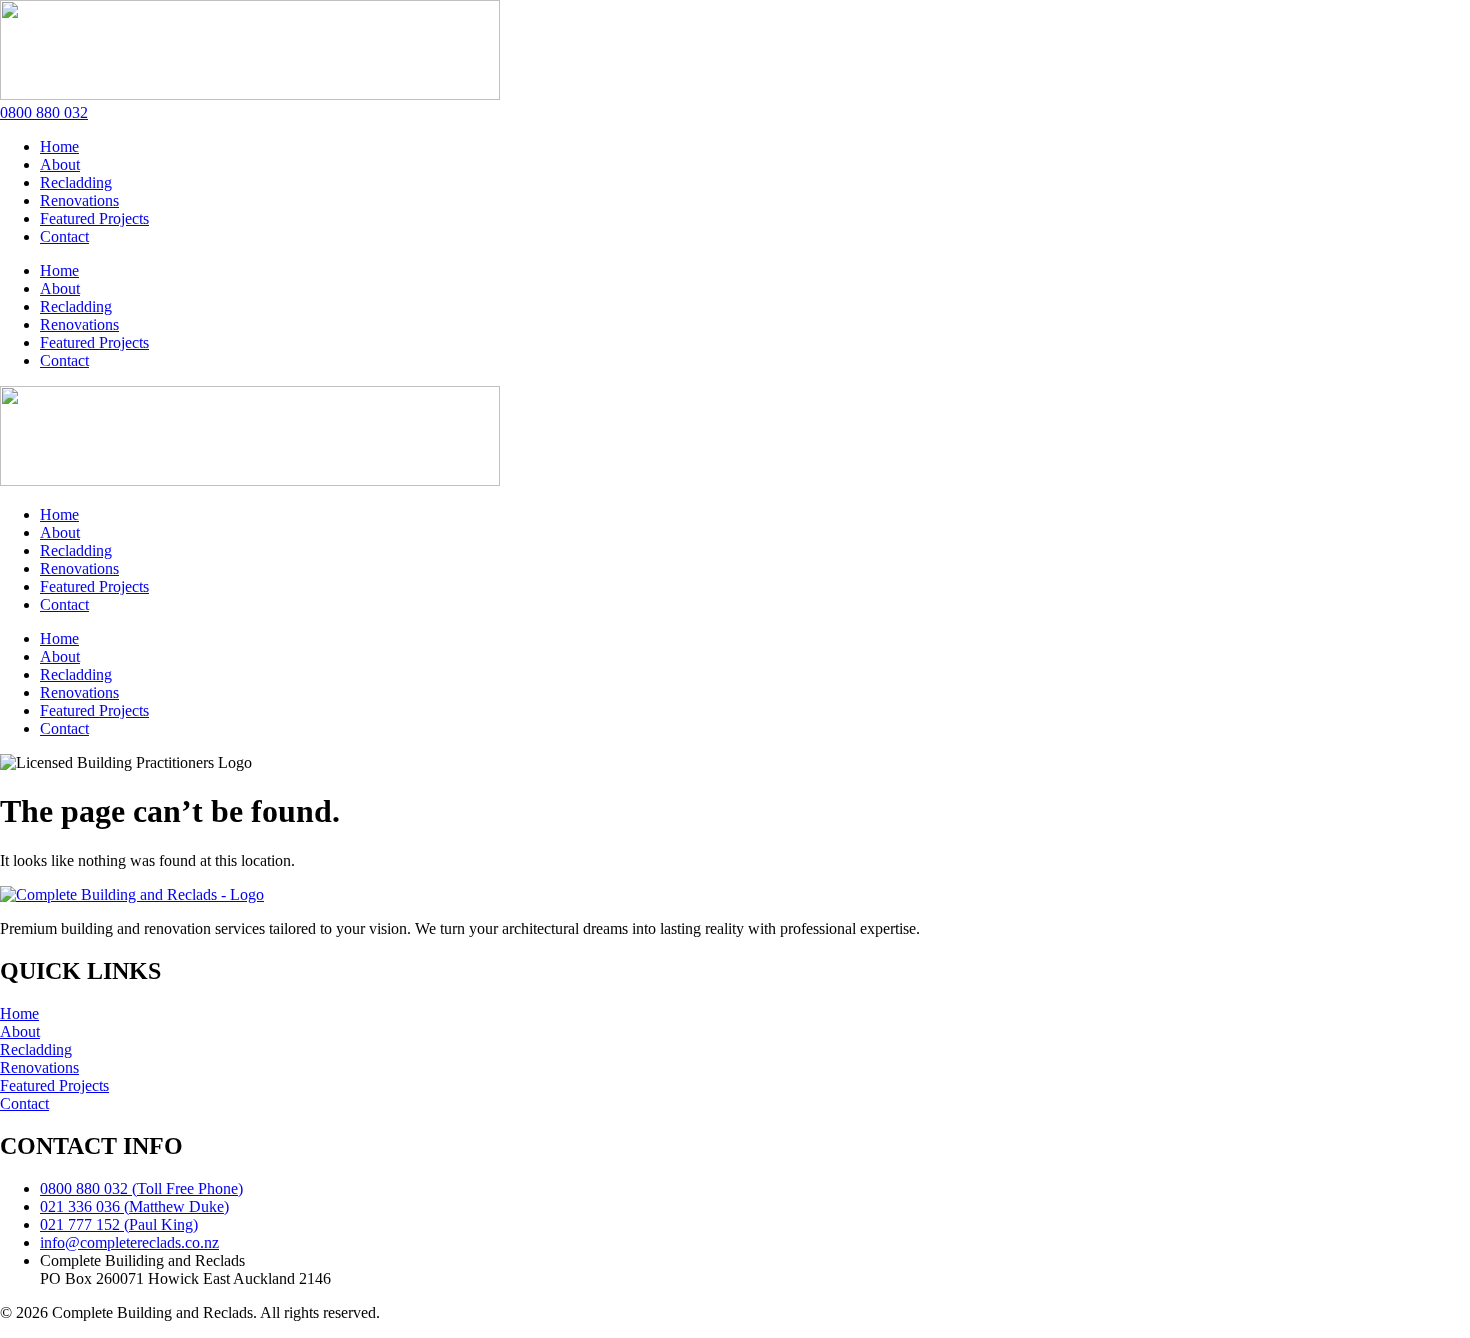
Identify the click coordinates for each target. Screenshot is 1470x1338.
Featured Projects (94, 218)
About (60, 164)
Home (59, 146)
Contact (64, 236)
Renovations (79, 200)
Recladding (76, 182)
